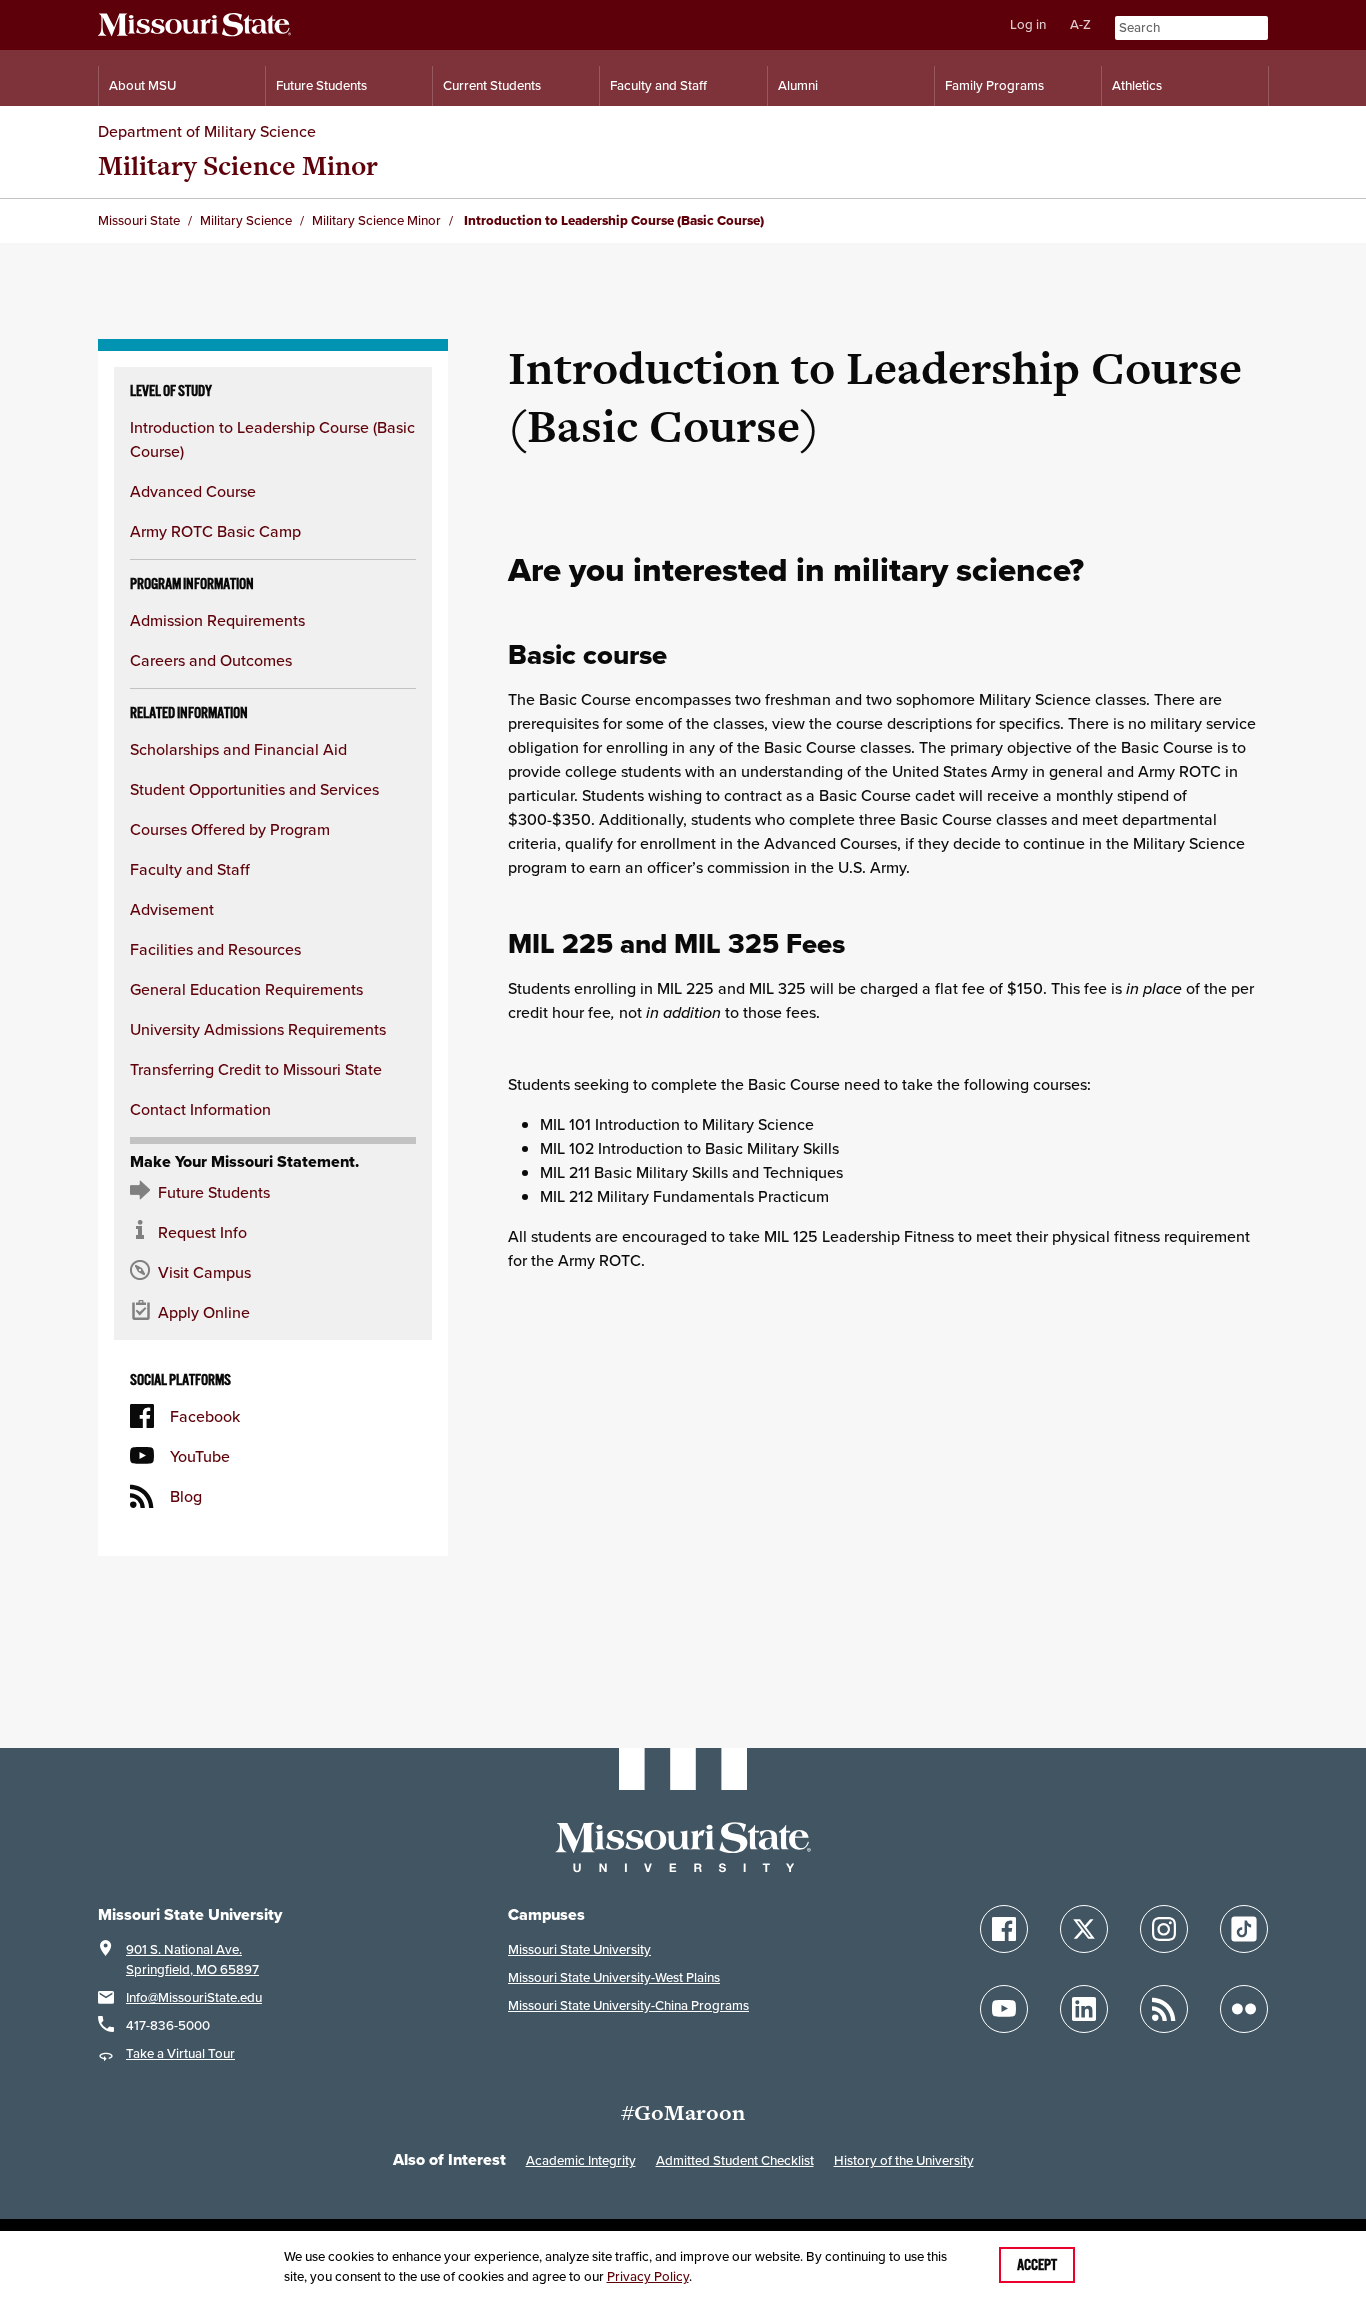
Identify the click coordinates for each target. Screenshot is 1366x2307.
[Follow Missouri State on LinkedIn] (1084, 2009)
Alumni (798, 85)
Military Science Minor (238, 165)
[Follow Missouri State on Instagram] (1164, 1929)
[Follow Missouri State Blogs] (1164, 2009)
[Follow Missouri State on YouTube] (1004, 2009)
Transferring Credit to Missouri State (256, 1069)
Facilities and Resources (215, 949)
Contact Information (200, 1109)
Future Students (321, 85)
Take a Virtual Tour (180, 2053)
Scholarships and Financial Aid (238, 749)
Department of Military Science (207, 131)
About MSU (142, 85)
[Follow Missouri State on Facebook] (1004, 1929)
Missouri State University (579, 1949)
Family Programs (994, 85)
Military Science (246, 220)
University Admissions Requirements (258, 1029)
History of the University (904, 2160)
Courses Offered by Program (230, 829)
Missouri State (139, 220)
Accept (1037, 2265)
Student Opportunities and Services (254, 789)
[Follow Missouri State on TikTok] (1244, 1929)
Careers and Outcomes (211, 660)
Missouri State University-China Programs (628, 2005)
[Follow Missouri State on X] (1084, 1929)
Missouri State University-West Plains (614, 1977)
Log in (1028, 24)
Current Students (492, 85)
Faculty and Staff (658, 85)
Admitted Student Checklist (735, 2160)
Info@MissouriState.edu (194, 1997)
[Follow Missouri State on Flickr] (1244, 2009)
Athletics (1137, 85)
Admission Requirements (217, 620)
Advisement (172, 909)
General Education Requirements (246, 989)
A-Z (1080, 24)
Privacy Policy (648, 2276)
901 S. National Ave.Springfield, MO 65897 (192, 1959)
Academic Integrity (581, 2160)
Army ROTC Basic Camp (215, 531)
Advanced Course (193, 491)
